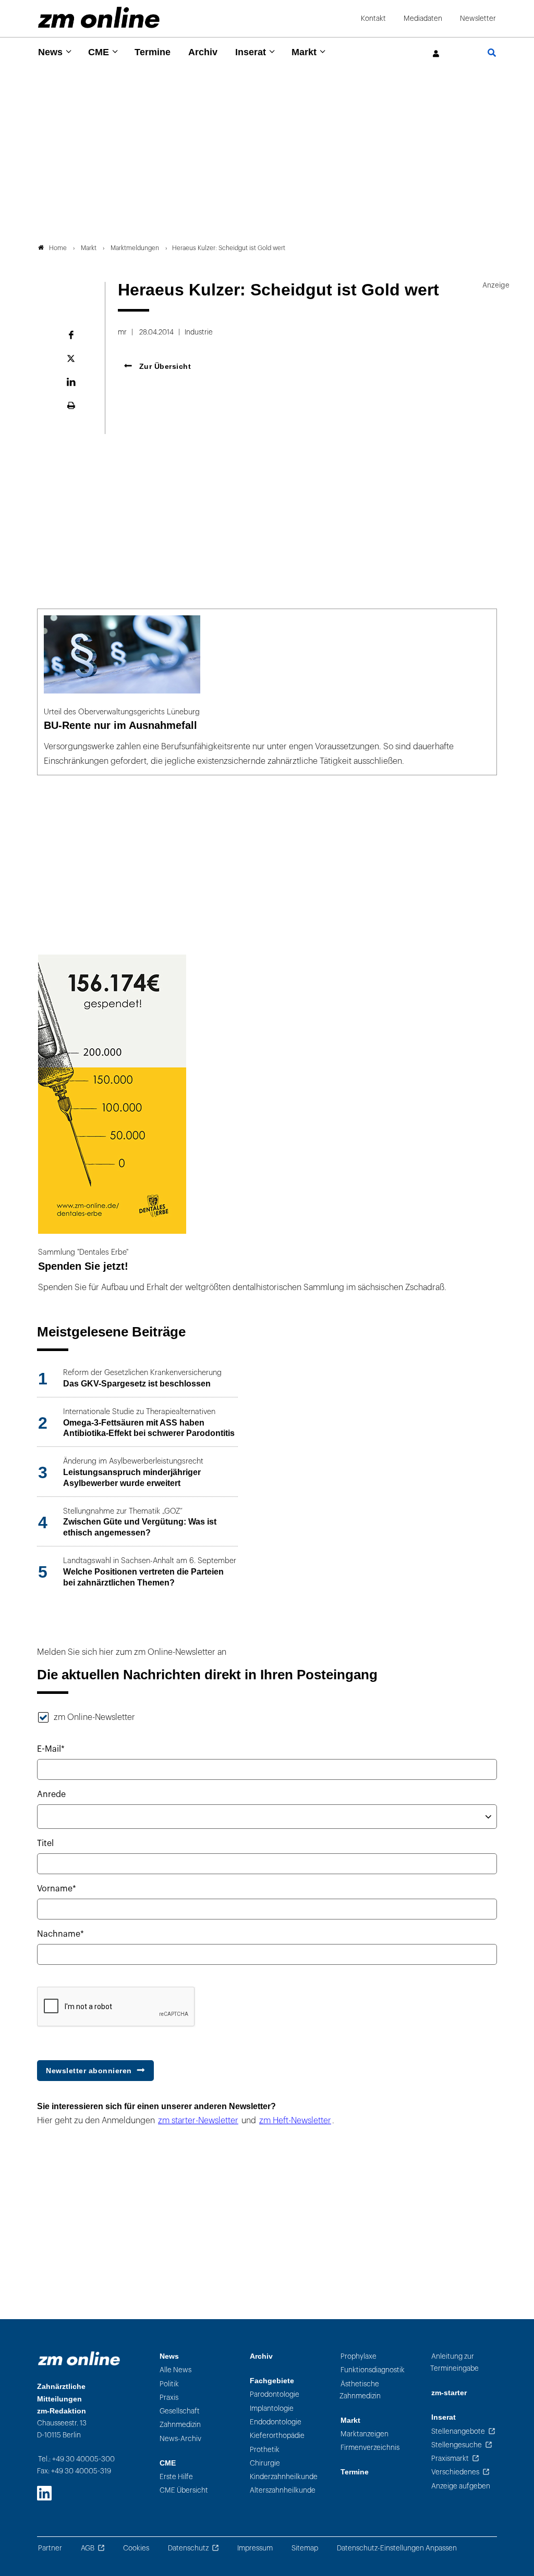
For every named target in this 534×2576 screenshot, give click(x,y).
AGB (88, 2548)
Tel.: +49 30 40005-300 (76, 2459)
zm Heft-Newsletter (295, 2121)
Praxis (169, 2398)
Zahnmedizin (180, 2425)
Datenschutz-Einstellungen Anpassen (397, 2548)
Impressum (255, 2548)
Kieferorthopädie (277, 2436)
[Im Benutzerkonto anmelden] (436, 54)
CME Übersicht (184, 2490)
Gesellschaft (180, 2411)
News (50, 52)
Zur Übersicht (164, 366)
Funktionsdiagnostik (373, 2370)
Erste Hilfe (176, 2477)
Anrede (51, 1794)
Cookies (136, 2548)
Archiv (203, 52)
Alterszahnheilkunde (283, 2490)
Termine (153, 52)
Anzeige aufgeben (461, 2486)
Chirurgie (265, 2463)
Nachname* (60, 1934)
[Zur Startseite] (99, 17)
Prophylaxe (359, 2356)
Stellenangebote (458, 2431)
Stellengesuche (457, 2445)
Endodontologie (276, 2422)
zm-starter (449, 2393)
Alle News (175, 2370)
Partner (50, 2548)
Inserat (251, 52)
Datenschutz (188, 2548)
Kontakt (373, 18)
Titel (45, 1843)
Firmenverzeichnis (370, 2448)
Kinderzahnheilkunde (284, 2477)
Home (58, 248)
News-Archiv (180, 2439)
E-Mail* (51, 1749)
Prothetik (265, 2450)
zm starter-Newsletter (198, 2121)
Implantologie (272, 2408)
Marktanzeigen (365, 2434)
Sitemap (305, 2548)
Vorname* (57, 1889)
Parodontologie (275, 2394)
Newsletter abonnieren (89, 2071)
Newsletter (478, 18)
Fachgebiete (272, 2381)
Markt (304, 52)
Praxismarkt (450, 2459)
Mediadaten (423, 18)
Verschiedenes (455, 2472)
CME (99, 52)
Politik (169, 2384)
